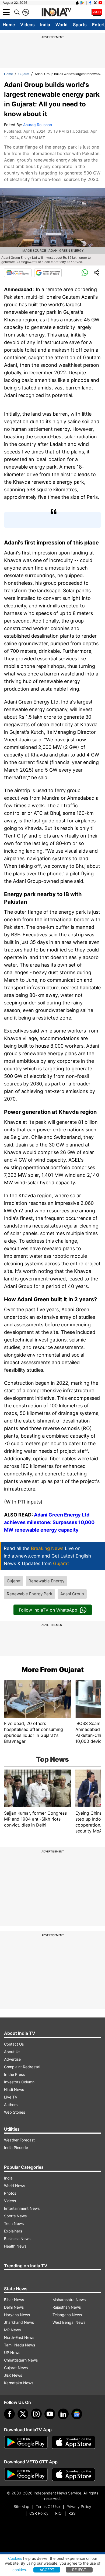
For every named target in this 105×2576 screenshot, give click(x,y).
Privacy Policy (79, 2506)
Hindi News (14, 2089)
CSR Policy (39, 2513)
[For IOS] (73, 2474)
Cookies (15, 2558)
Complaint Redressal (22, 2067)
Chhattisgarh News (21, 2360)
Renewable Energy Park (29, 1594)
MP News (12, 2330)
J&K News (13, 2375)
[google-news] (77, 2414)
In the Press (14, 2074)
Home (9, 25)
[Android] (82, 3)
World (62, 25)
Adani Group (72, 1594)
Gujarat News (16, 2368)
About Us (12, 2052)
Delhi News (14, 2307)
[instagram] (36, 2414)
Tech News (14, 2223)
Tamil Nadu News (20, 2345)
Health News (15, 2246)
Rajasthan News (67, 2307)
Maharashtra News (69, 2300)
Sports (80, 25)
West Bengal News (69, 2322)
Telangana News (67, 2315)
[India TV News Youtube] (100, 3)
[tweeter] (23, 2414)
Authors (11, 2105)
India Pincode (16, 2148)
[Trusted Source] (48, 273)
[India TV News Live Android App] (26, 2442)
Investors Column (19, 2082)
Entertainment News (22, 2208)
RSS (72, 2513)
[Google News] (18, 273)
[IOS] (77, 3)
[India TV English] (56, 12)
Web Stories (15, 2112)
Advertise (12, 2059)
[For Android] (26, 2474)
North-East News (19, 2337)
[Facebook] (9, 2414)
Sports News (15, 2216)
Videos (27, 25)
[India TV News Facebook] (90, 3)
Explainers (13, 2231)
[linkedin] (63, 2414)
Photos (10, 2193)
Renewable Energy (46, 1581)
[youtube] (50, 2414)
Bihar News (14, 2300)
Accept (47, 2570)
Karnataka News (19, 2383)
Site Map (21, 2506)
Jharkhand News (19, 2322)
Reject (79, 2570)
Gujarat (24, 74)
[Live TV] (97, 12)
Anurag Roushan (38, 125)
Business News (17, 2239)
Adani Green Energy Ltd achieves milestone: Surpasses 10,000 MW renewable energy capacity (49, 1522)
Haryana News (17, 2315)
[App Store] (73, 2442)
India (45, 25)
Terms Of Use (48, 2506)
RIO (58, 2513)
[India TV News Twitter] (95, 3)
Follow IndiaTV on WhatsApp (48, 1610)
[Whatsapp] (85, 273)
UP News (12, 2353)
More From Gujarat (53, 1670)
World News (15, 2186)
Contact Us (14, 2044)
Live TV (11, 2097)
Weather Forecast (19, 2140)
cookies (19, 2570)
